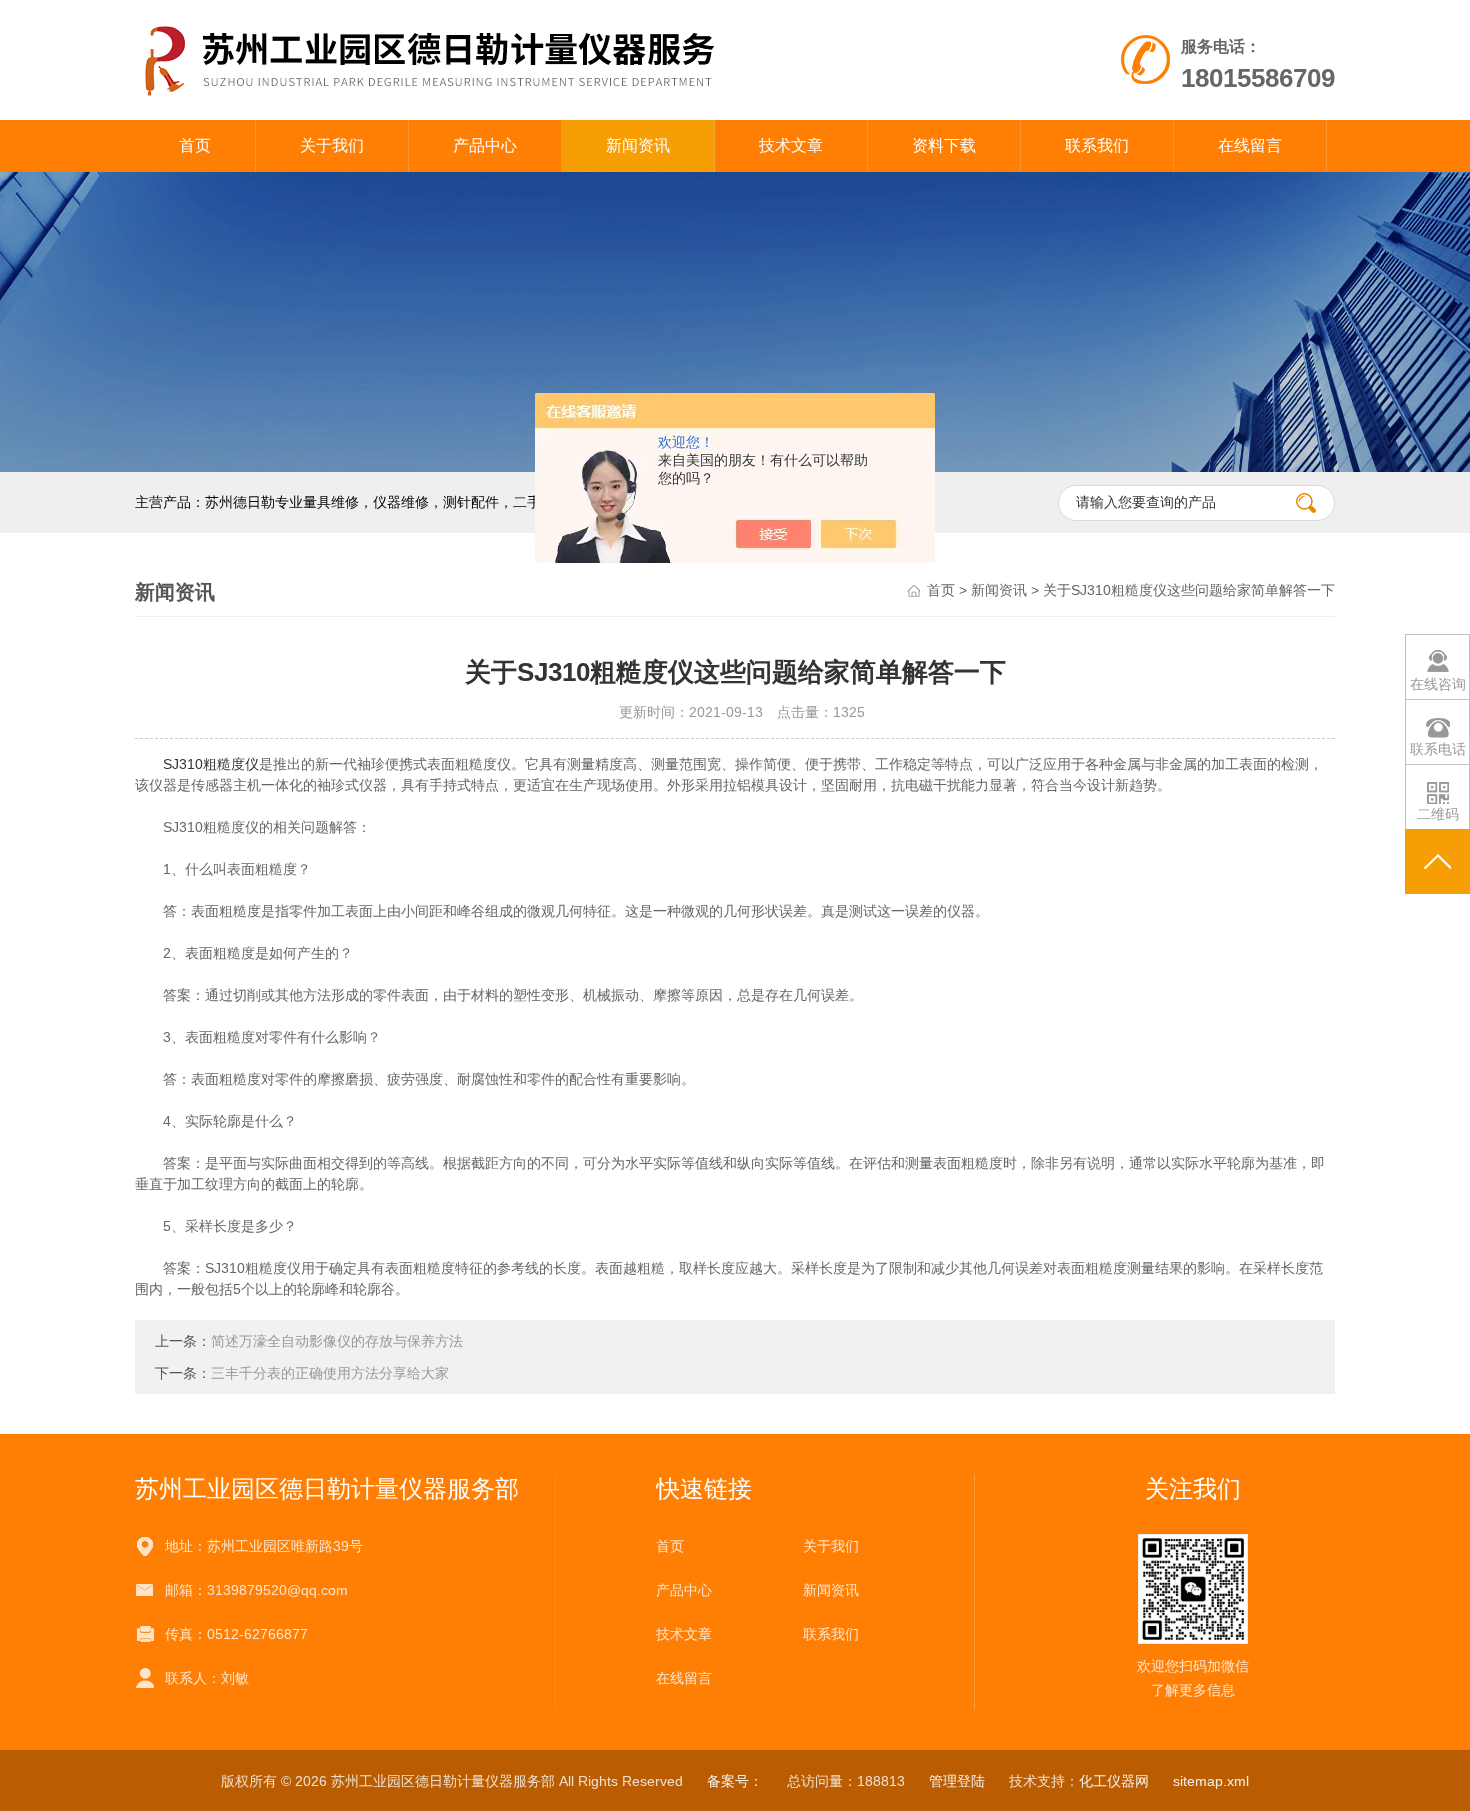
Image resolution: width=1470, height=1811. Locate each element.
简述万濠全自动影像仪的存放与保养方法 (337, 1341)
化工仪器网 (1114, 1781)
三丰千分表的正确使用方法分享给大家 (330, 1373)
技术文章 (791, 145)
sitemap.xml (1211, 1781)
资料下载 (944, 145)
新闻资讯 (638, 145)
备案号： (735, 1781)
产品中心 (485, 145)
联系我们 (1097, 145)
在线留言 (1250, 145)
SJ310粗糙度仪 (211, 764)
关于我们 (332, 145)
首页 (195, 145)
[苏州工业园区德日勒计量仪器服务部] (503, 59)
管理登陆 (957, 1781)
